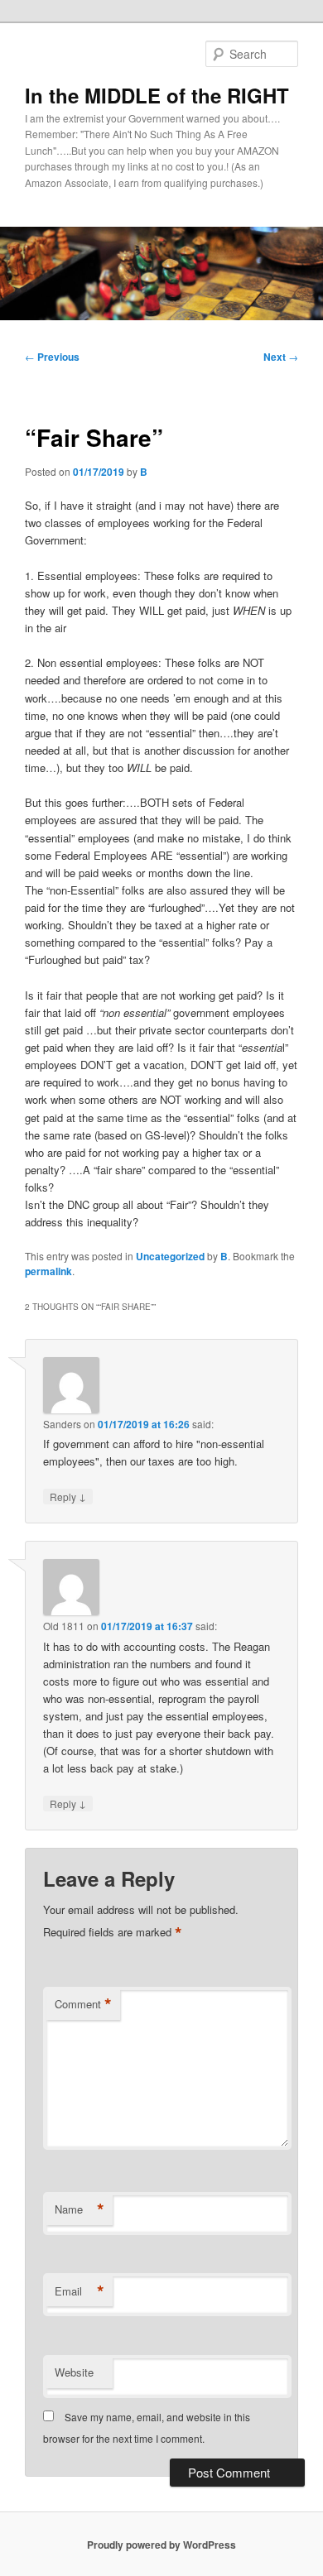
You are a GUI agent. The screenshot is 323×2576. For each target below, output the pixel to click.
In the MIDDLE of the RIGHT (157, 95)
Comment (83, 2004)
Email (80, 2291)
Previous (52, 357)
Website (74, 2372)
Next (281, 357)
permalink (48, 1271)
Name (80, 2209)
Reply (68, 1496)
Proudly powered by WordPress (161, 2545)
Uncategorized (170, 1256)
